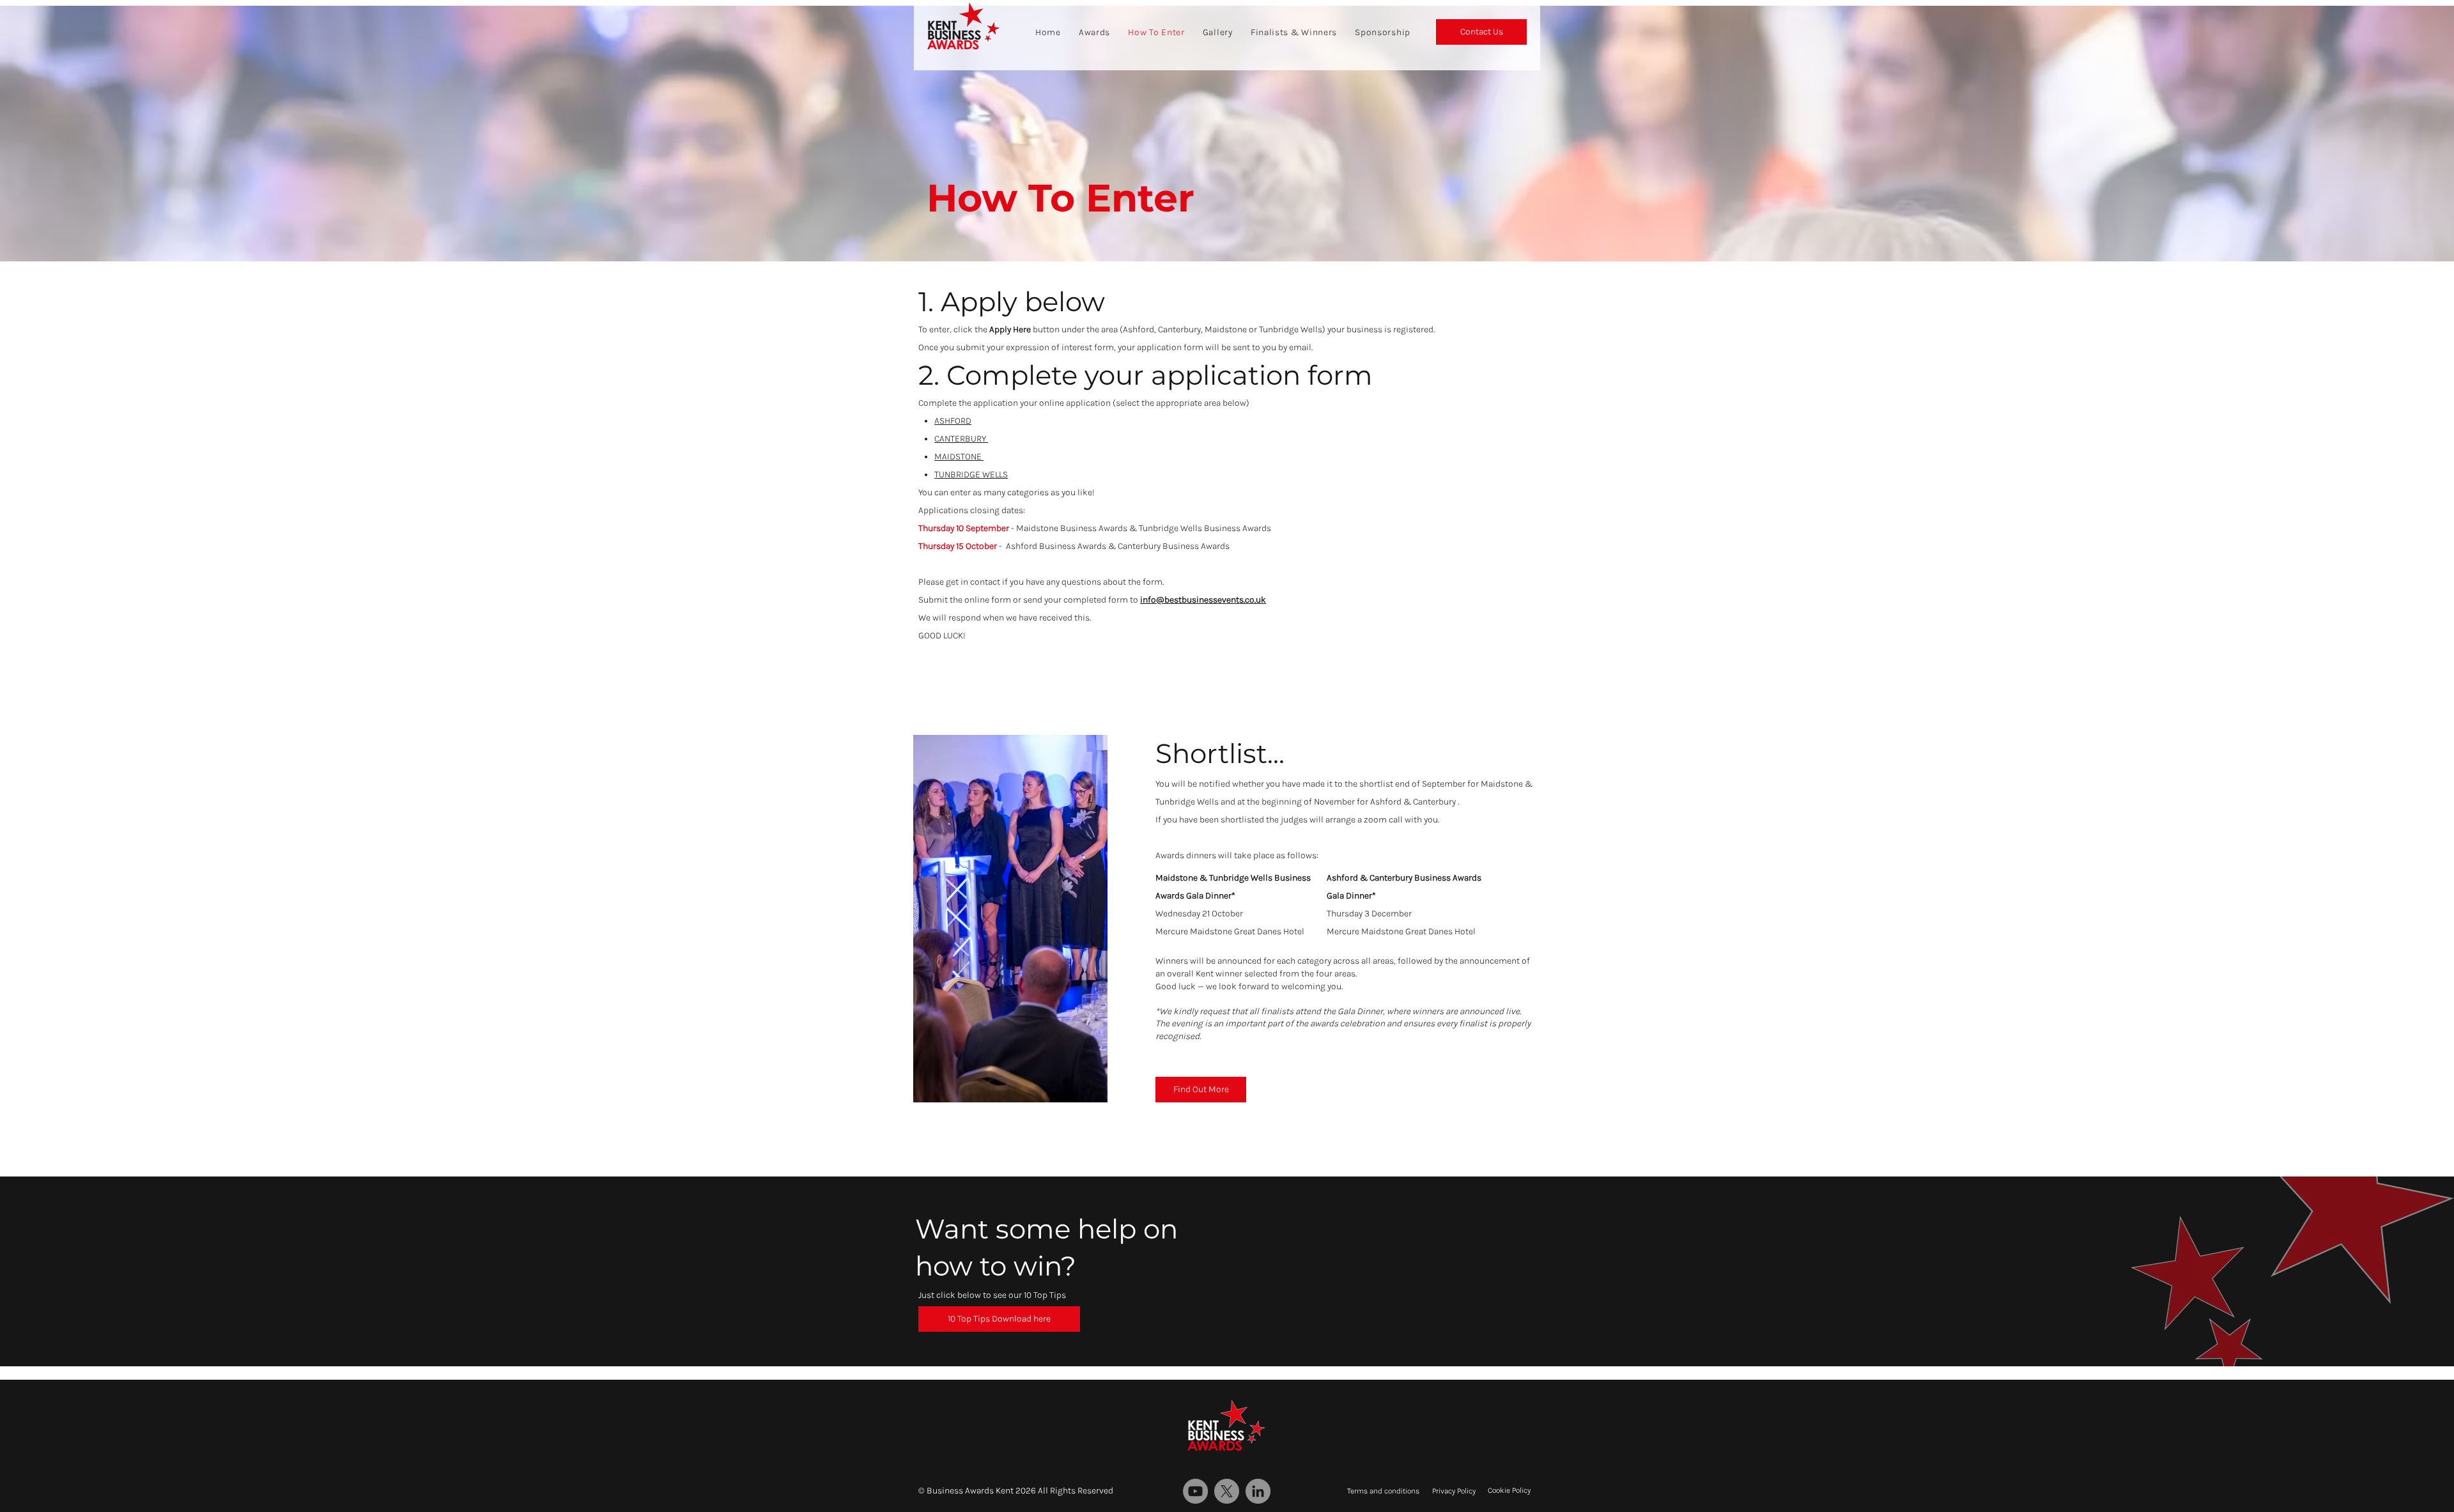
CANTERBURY (961, 439)
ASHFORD (953, 421)
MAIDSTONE (959, 457)
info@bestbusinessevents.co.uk (1203, 600)
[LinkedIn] (1258, 1491)
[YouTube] (1195, 1491)
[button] (999, 1319)
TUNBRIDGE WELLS (971, 474)
